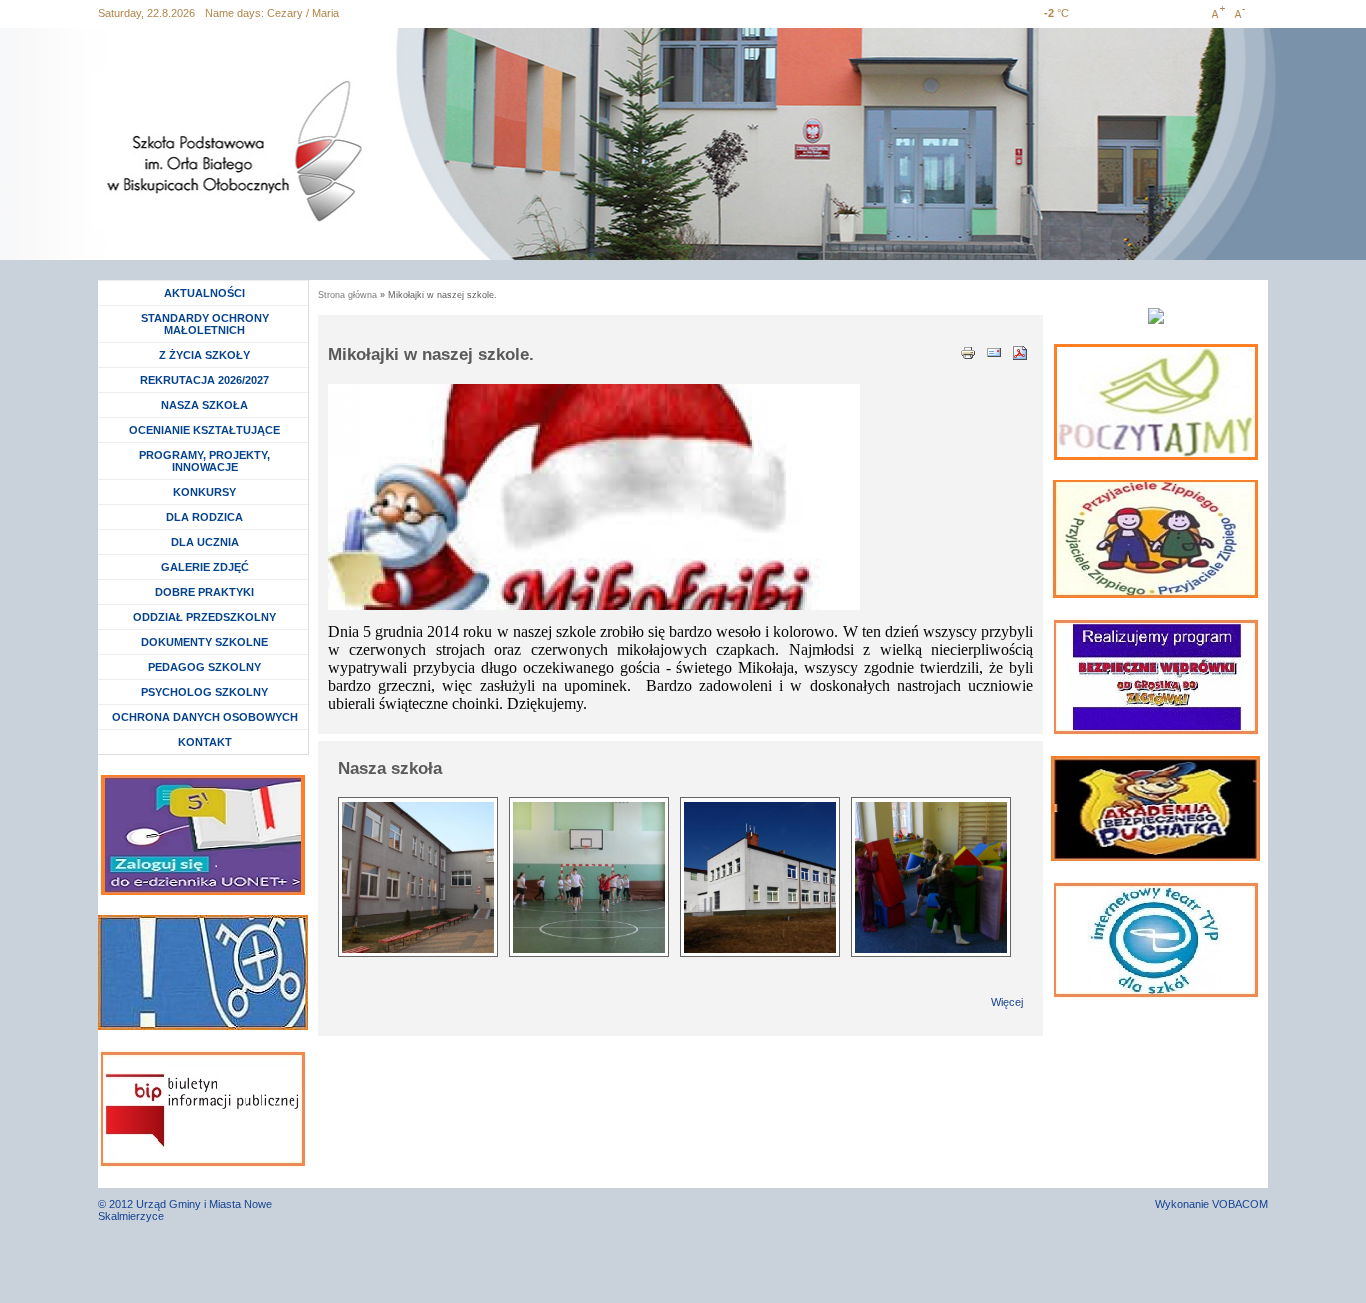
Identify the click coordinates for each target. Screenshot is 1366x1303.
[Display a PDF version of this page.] (1020, 351)
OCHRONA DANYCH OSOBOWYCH (205, 717)
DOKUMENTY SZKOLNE (204, 642)
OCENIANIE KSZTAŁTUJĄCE (204, 430)
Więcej (1007, 1002)
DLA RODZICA (204, 517)
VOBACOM (1240, 1204)
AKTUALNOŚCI (204, 293)
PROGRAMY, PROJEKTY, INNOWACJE (204, 461)
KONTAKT (205, 742)
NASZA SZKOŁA (204, 405)
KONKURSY (209, 492)
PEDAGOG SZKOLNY (204, 667)
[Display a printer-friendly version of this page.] (968, 351)
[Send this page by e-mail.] (994, 351)
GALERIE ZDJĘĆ (205, 567)
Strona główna (347, 295)
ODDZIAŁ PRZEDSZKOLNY (204, 617)
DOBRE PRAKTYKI (204, 592)
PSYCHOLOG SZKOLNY (204, 692)
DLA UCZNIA (207, 542)
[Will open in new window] (1156, 402)
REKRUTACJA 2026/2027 (204, 380)
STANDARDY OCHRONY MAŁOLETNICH (205, 324)
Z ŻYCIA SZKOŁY (204, 355)
